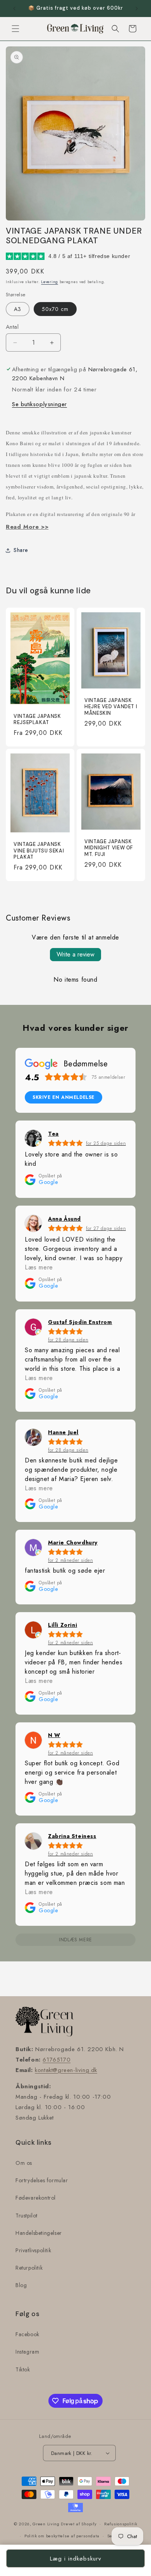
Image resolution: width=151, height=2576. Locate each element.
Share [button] (21, 550)
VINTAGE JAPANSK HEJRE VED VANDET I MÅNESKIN (111, 707)
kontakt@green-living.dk (66, 2070)
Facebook (27, 2334)
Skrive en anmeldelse (63, 1097)
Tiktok (23, 2369)
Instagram (27, 2352)
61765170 (57, 2060)
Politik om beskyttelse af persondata (62, 2536)
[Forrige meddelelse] (14, 9)
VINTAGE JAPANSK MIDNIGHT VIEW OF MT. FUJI (109, 848)
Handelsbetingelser (39, 2233)
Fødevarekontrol (36, 2198)
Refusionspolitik (121, 2524)
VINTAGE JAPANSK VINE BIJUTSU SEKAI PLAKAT (39, 851)
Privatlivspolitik (33, 2250)
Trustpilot (27, 2216)
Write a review (75, 954)
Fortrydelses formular (42, 2180)
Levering (50, 282)
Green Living (46, 2524)
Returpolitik (29, 2268)
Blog (21, 2285)
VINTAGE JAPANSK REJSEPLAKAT (37, 719)
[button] (15, 29)
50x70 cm (55, 309)
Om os (24, 2163)
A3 (18, 309)
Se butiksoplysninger (39, 404)
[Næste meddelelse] (137, 9)
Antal (12, 327)
